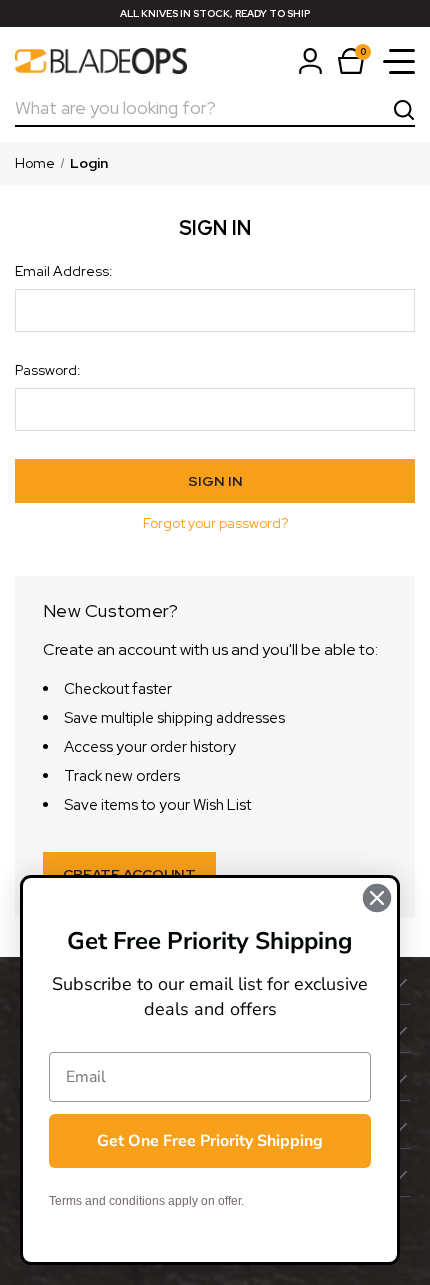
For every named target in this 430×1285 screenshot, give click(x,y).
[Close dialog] (377, 898)
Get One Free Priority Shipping (210, 1141)
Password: (48, 370)
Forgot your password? (215, 523)
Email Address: (64, 271)
